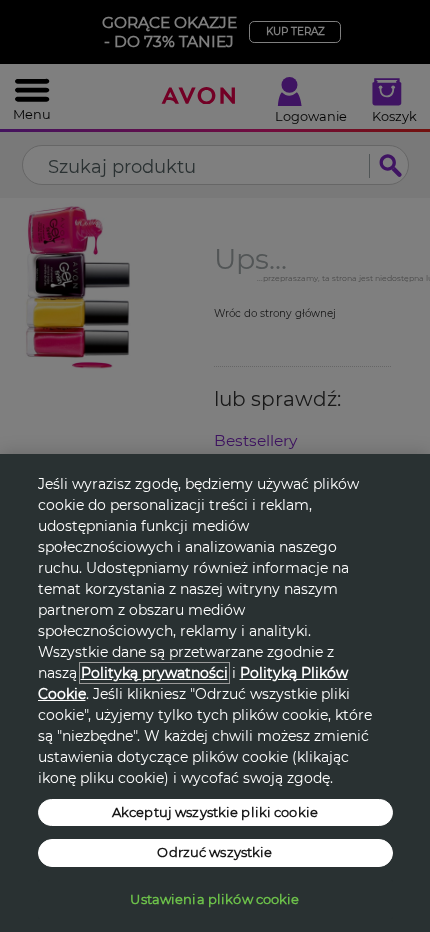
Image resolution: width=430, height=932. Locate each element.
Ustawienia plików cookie (214, 899)
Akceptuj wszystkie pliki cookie (215, 812)
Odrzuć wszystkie (214, 852)
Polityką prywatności (154, 673)
